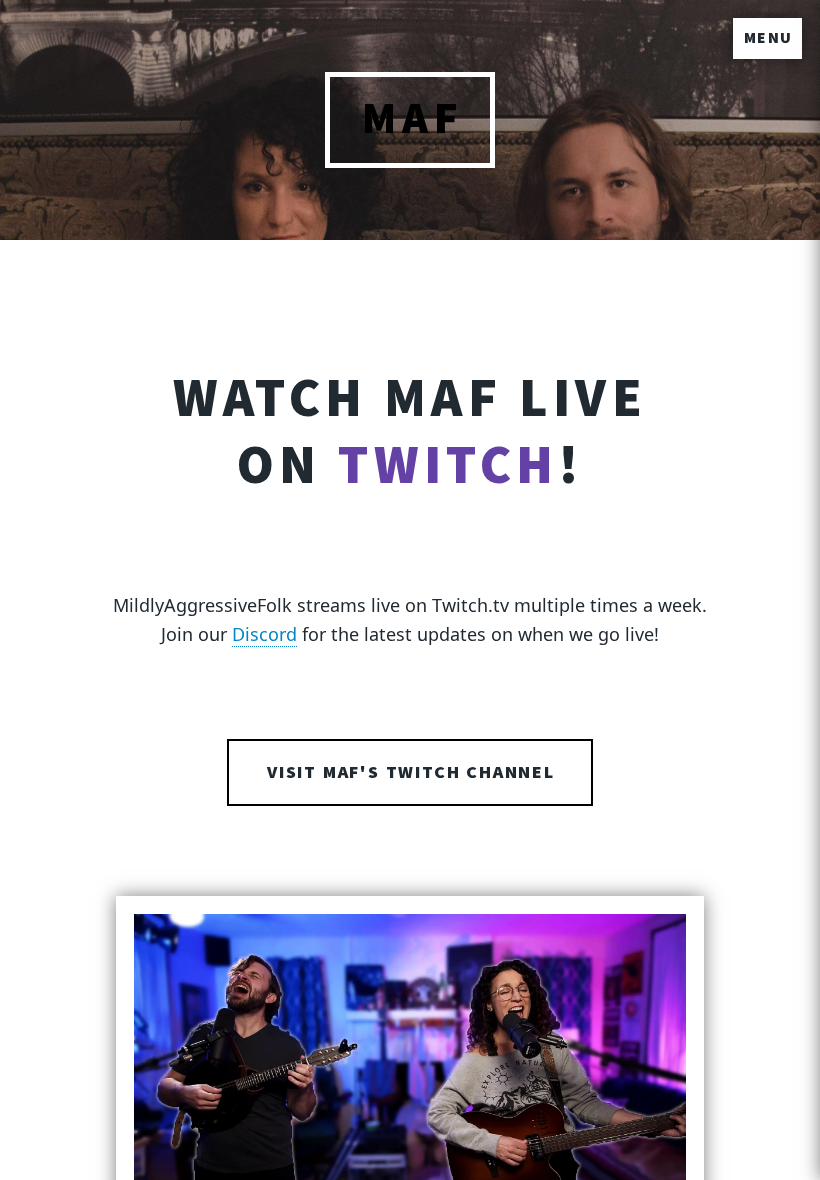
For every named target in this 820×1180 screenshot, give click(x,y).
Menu (768, 38)
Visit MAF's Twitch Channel (411, 772)
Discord (264, 634)
